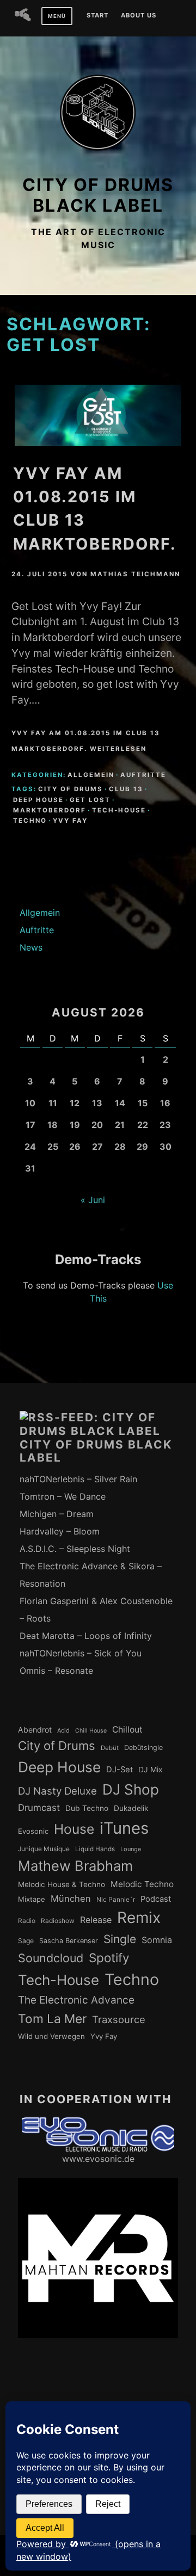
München (71, 1899)
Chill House (91, 1731)
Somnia (157, 1940)
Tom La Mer (52, 2019)
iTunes (124, 1828)
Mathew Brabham (75, 1866)
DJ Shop (131, 1789)
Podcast (156, 1899)
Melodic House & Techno (62, 1884)
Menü (57, 16)
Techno (30, 821)
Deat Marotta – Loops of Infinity (86, 1636)
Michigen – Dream (57, 1514)
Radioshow (58, 1921)
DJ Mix (151, 1770)
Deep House (38, 800)
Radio (27, 1921)
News (31, 947)
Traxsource (119, 2019)
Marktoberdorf (50, 810)
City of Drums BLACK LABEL (98, 195)
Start (97, 16)
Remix (139, 1918)
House (74, 1829)
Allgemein (91, 775)
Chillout (127, 1730)
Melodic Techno (142, 1884)
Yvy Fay (70, 821)
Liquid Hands (95, 1849)
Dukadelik (131, 1808)
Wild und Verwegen (51, 2036)
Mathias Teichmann (135, 574)
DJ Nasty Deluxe (57, 1791)
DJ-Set (120, 1770)
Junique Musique (44, 1849)
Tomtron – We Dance (63, 1496)
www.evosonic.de (98, 2159)
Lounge (131, 1849)
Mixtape (32, 1899)
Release (96, 1920)
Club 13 (126, 789)
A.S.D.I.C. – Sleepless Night (75, 1549)
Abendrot (35, 1730)
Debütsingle (143, 1748)
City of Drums (71, 789)
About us (139, 16)
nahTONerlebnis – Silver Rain (78, 1479)
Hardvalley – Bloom (60, 1531)
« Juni (93, 1200)
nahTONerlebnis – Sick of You (81, 1653)
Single (120, 1939)
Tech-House (119, 810)
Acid (63, 1730)
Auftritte (143, 775)
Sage (26, 1941)
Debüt (110, 1748)
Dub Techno (87, 1808)
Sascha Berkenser (69, 1941)
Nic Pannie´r (116, 1900)
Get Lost (90, 800)
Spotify (109, 1958)
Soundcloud (51, 1958)
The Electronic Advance (76, 2000)
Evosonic (33, 1831)
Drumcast (39, 1808)
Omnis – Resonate (56, 1671)
